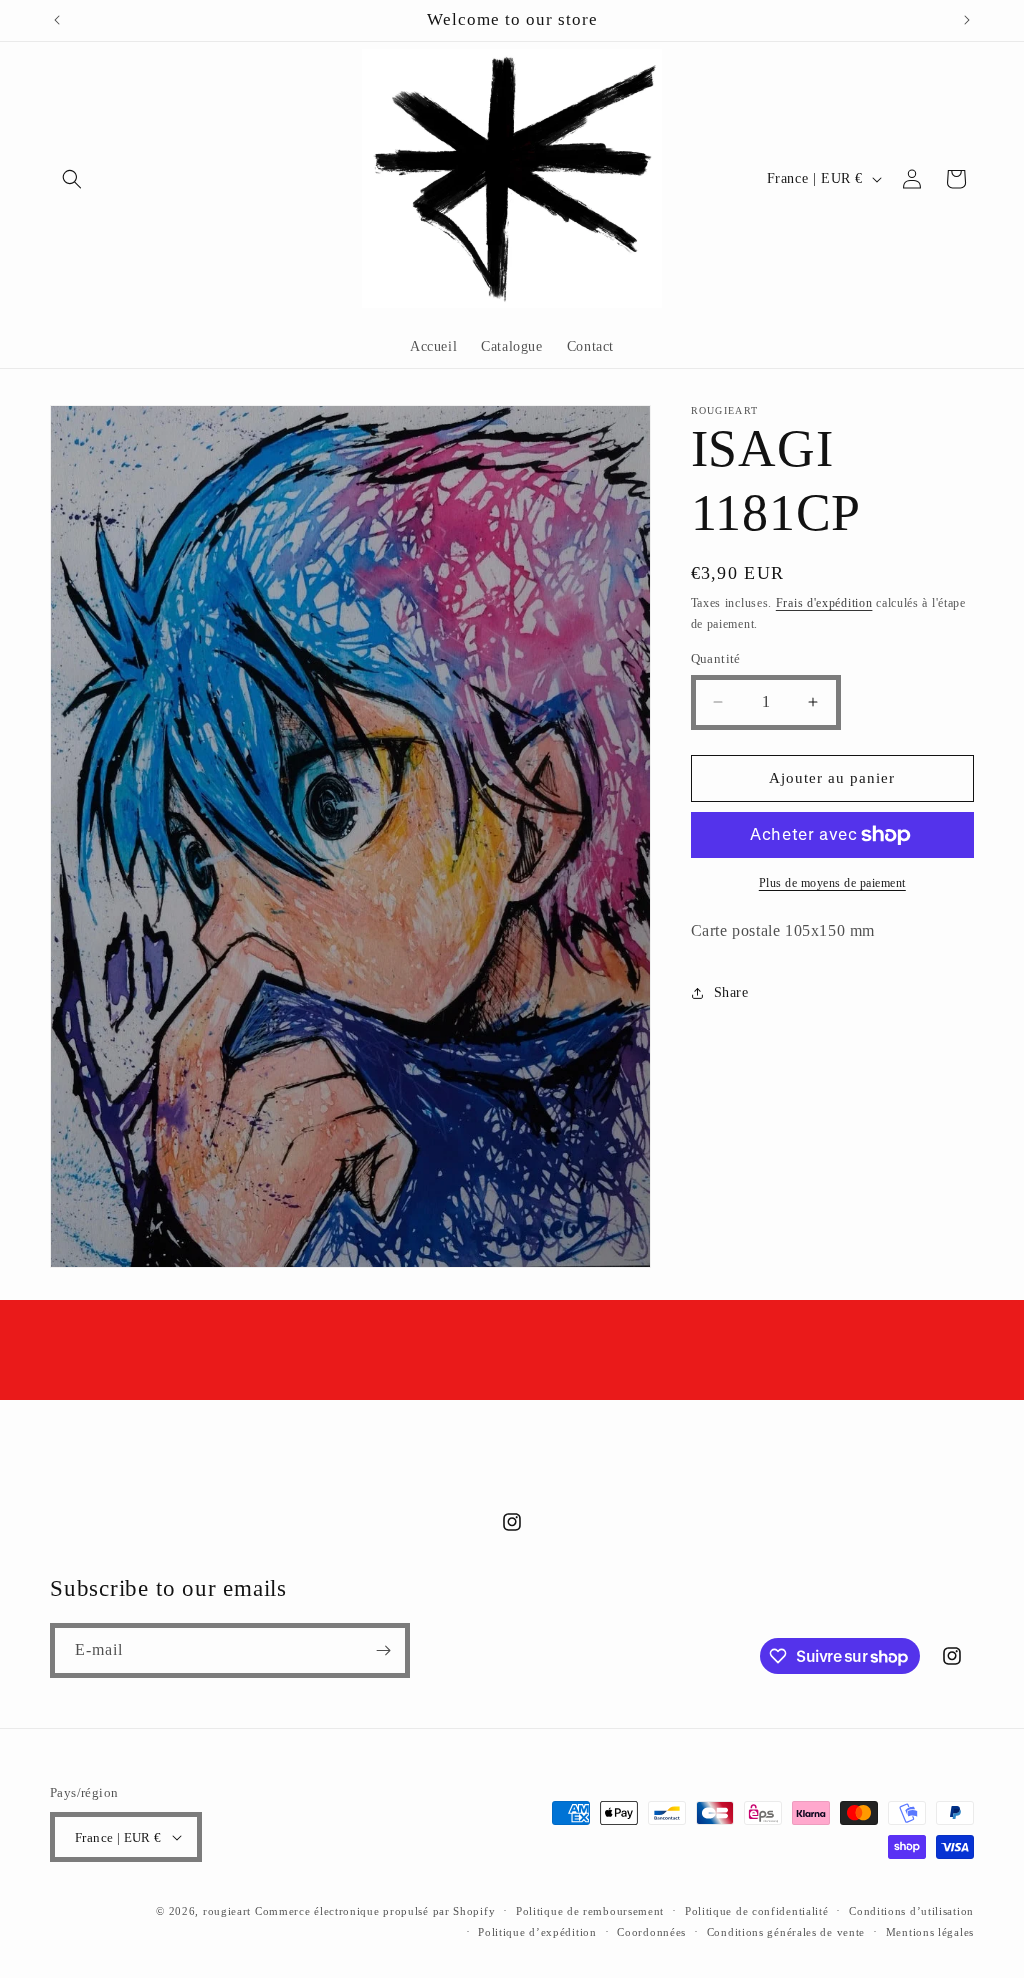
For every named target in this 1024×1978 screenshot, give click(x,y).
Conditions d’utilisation (911, 1911)
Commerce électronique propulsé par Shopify (375, 1911)
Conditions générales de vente (786, 1932)
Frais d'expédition (824, 603)
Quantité (716, 658)
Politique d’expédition (537, 1932)
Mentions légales (930, 1932)
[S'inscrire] (383, 1650)
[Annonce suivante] (967, 20)
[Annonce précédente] (57, 20)
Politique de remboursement (590, 1911)
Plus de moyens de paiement (832, 883)
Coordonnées (651, 1932)
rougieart (227, 1911)
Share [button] (731, 992)
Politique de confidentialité (757, 1911)
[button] (72, 179)
